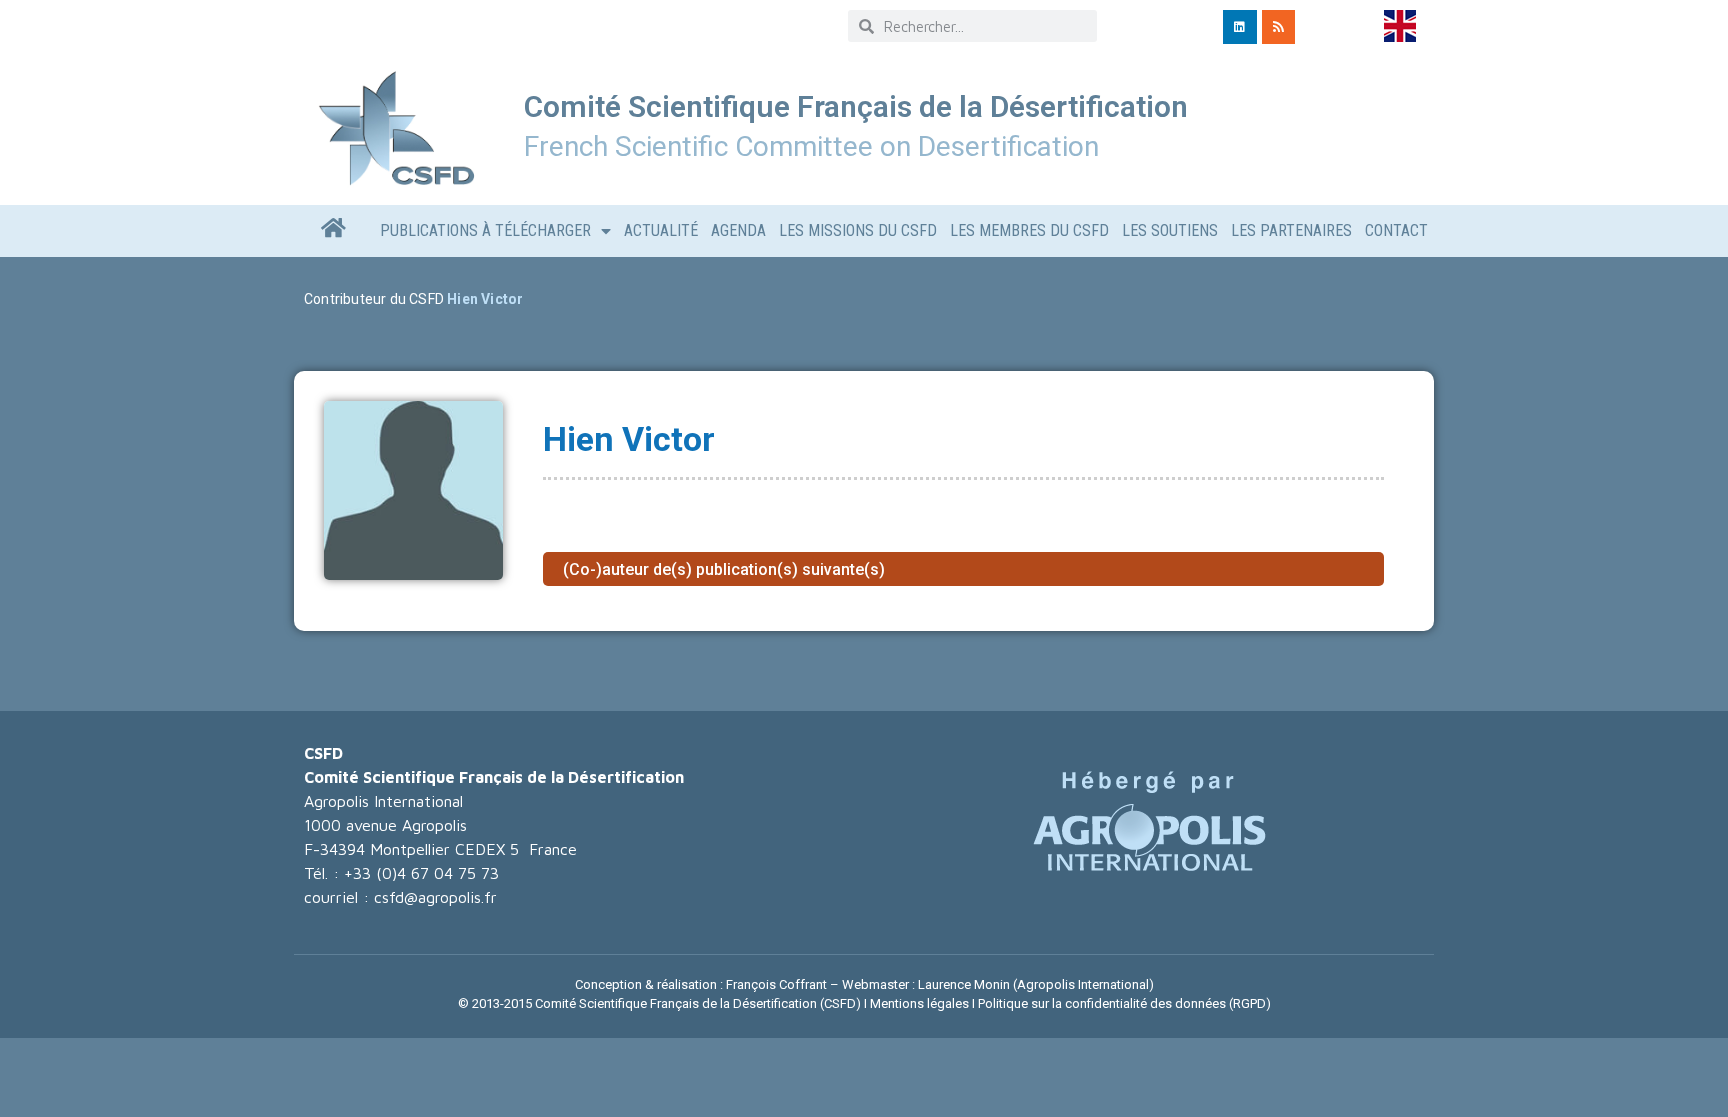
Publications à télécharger (485, 230)
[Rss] (1279, 27)
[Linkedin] (1240, 27)
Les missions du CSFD (858, 230)
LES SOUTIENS (1170, 230)
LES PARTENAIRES (1291, 230)
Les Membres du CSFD (1029, 230)
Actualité (661, 230)
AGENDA (738, 230)
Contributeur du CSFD (374, 299)
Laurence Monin (964, 984)
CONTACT (1396, 230)
